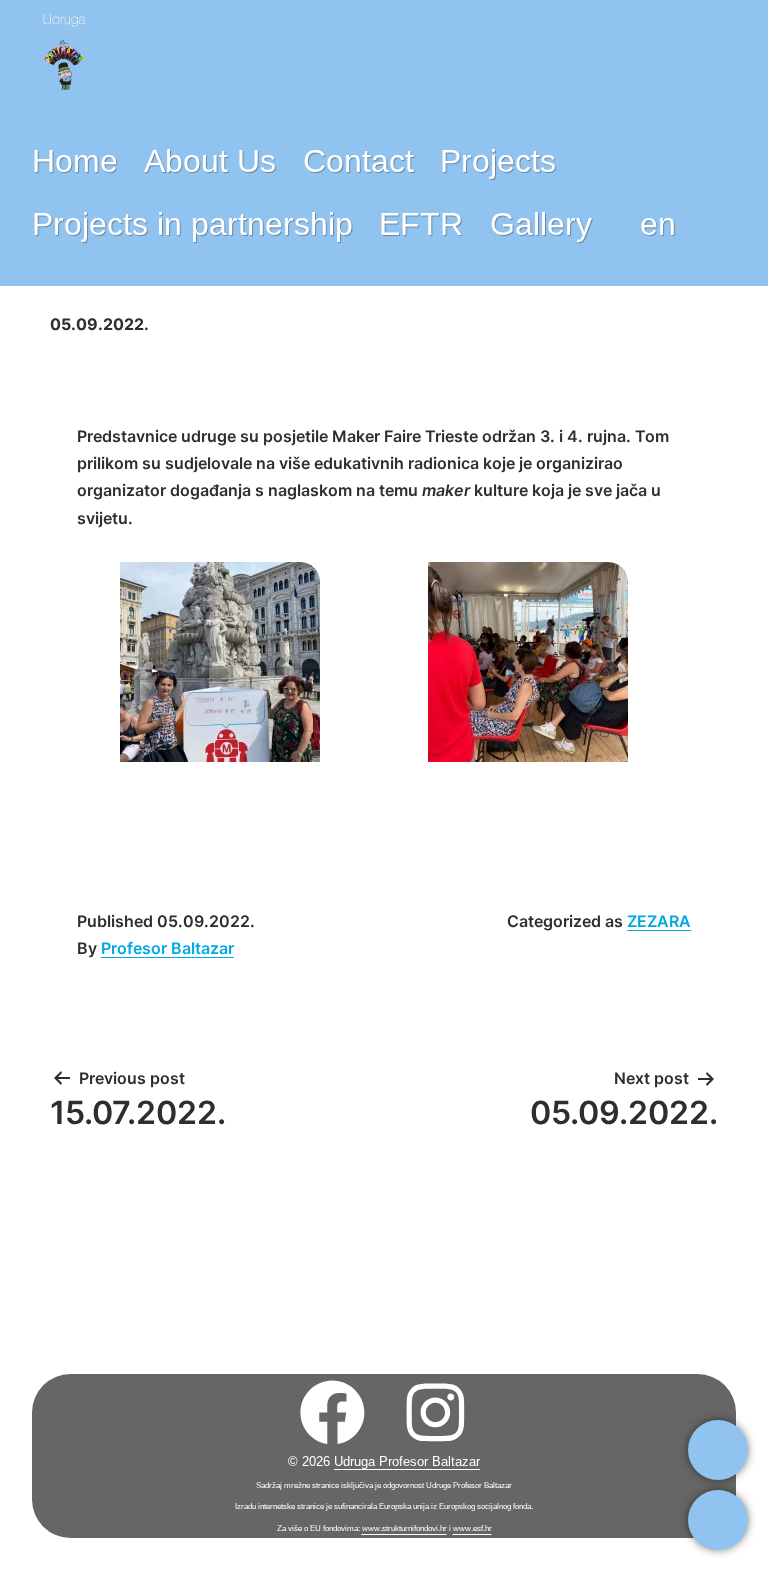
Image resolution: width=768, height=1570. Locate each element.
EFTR (421, 224)
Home (75, 161)
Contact (358, 161)
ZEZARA (659, 921)
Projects (498, 161)
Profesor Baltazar (167, 948)
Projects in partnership (192, 224)
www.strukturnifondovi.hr (404, 1528)
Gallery (541, 224)
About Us (210, 161)
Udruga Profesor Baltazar (407, 1461)
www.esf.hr (472, 1528)
